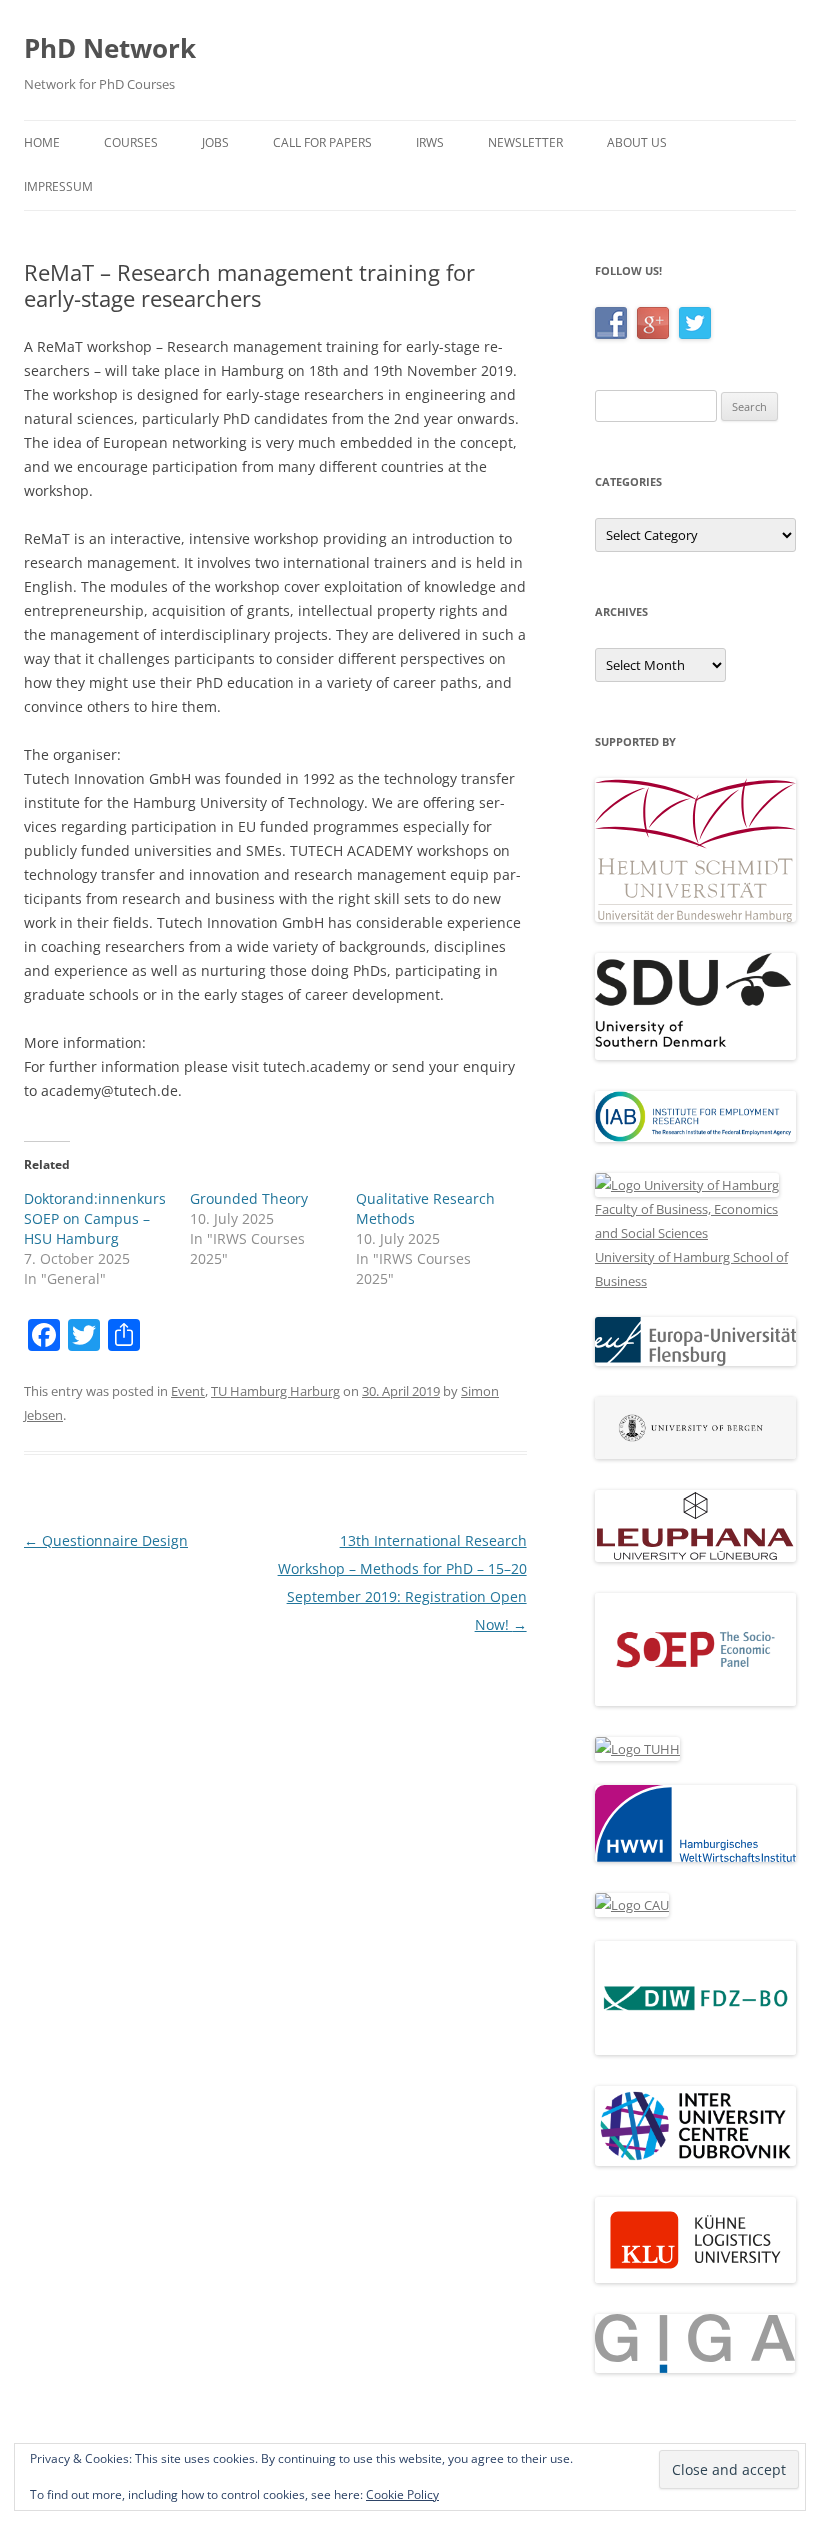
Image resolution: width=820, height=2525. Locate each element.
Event (188, 1391)
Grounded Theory (249, 1198)
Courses (131, 142)
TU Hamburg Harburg (275, 1391)
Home (42, 142)
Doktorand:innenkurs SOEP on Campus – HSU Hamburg (95, 1218)
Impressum (58, 186)
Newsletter (525, 142)
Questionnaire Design (106, 1540)
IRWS (430, 142)
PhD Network (110, 48)
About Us (637, 142)
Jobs (215, 142)
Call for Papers (322, 142)
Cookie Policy (402, 2494)
